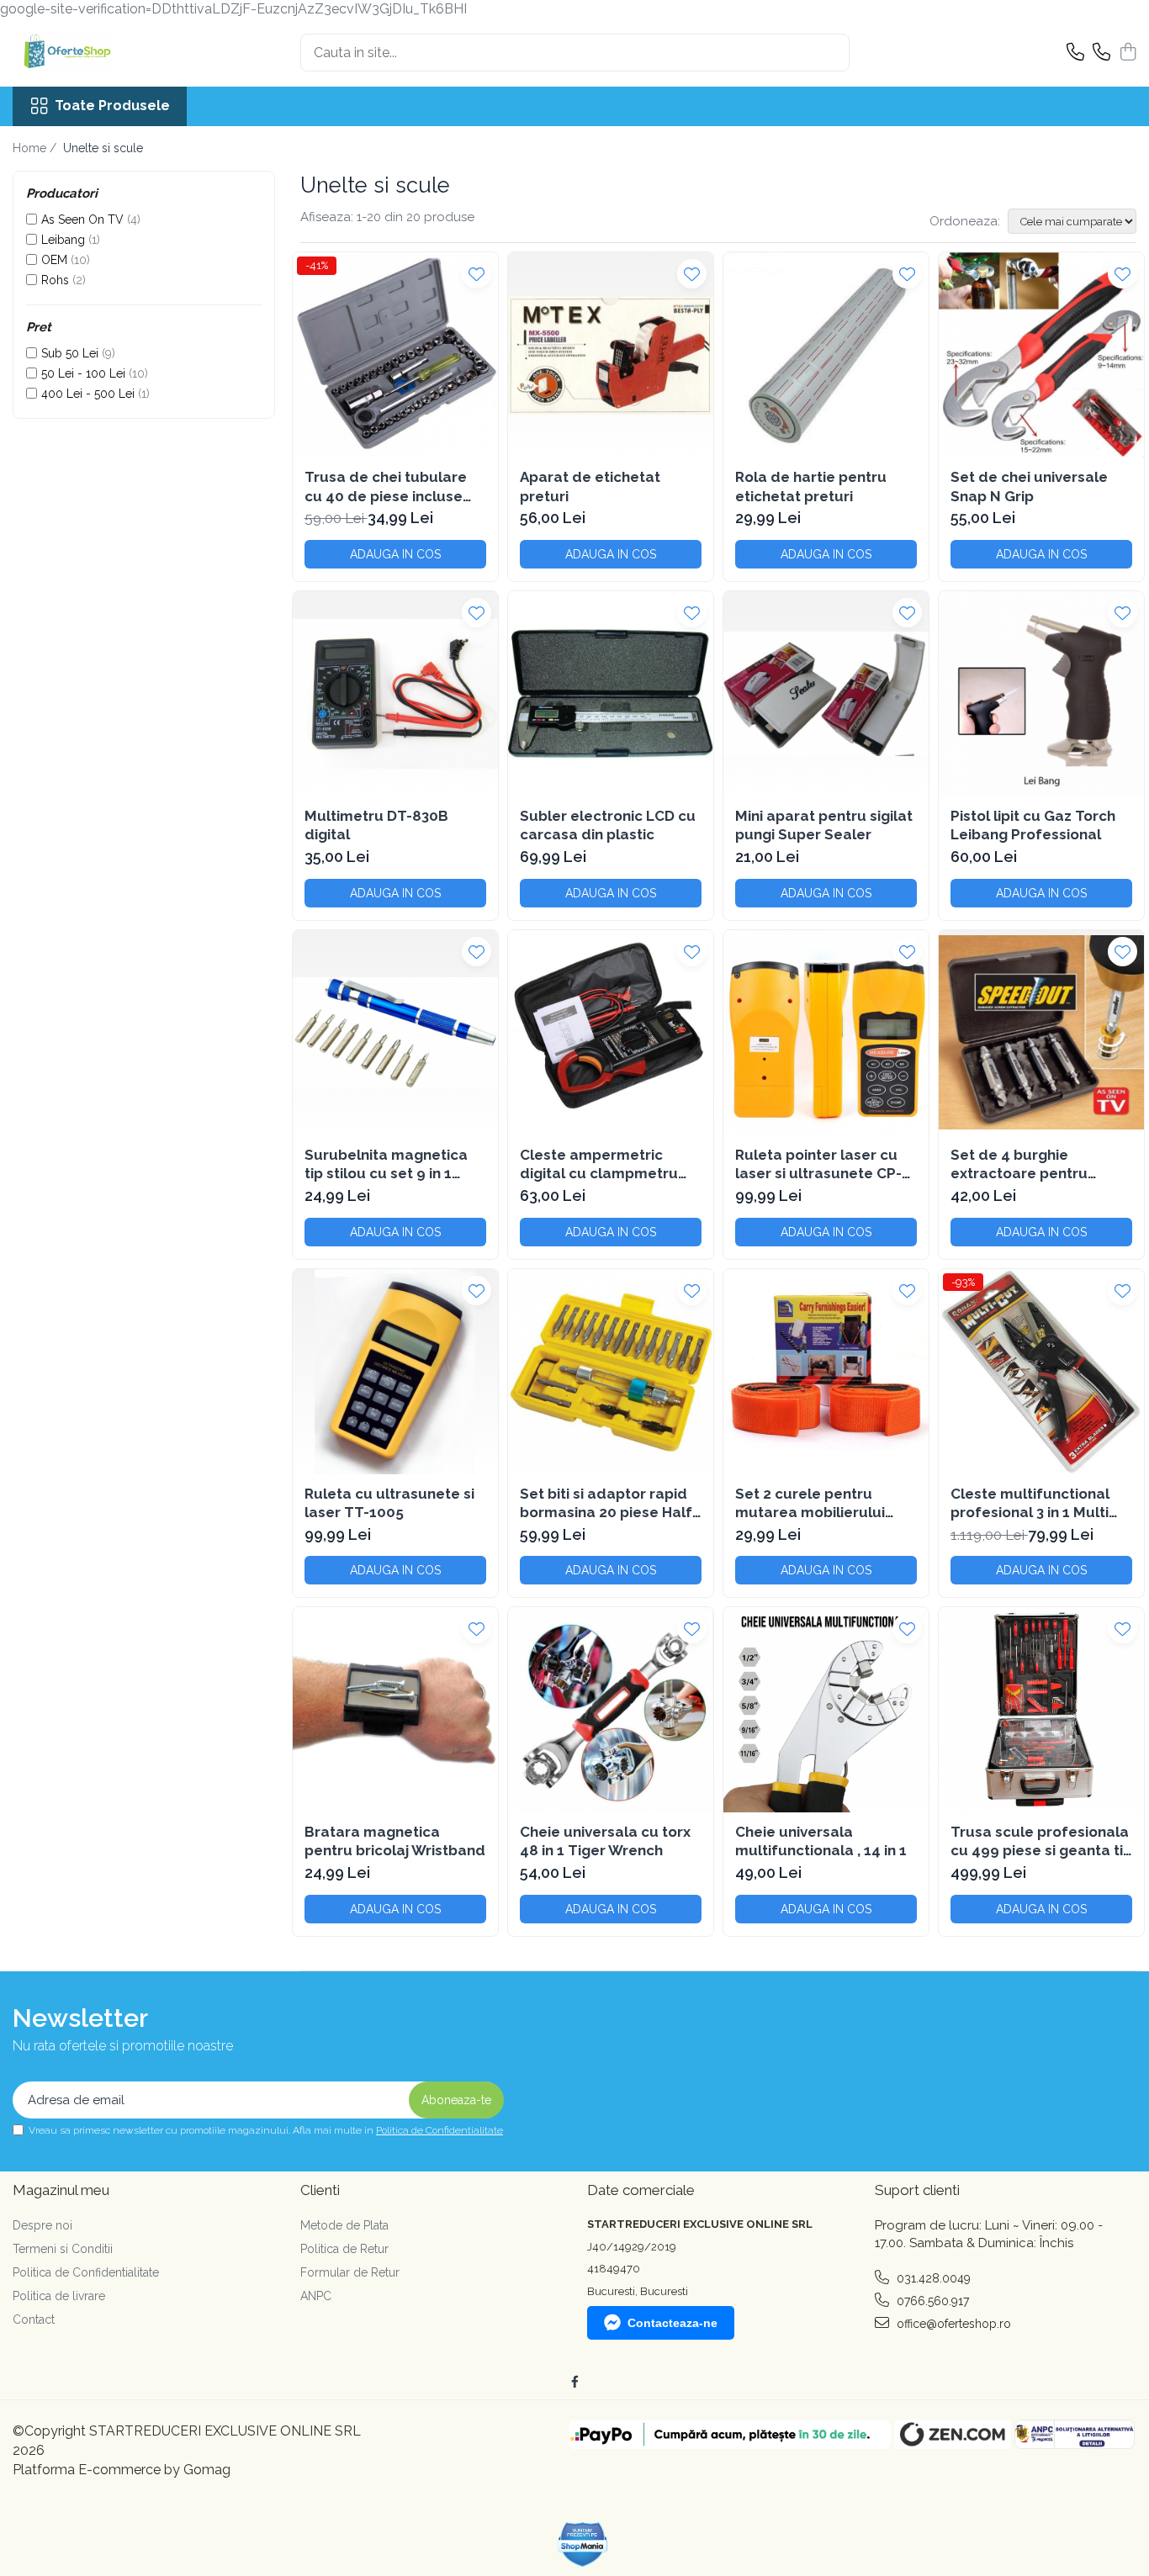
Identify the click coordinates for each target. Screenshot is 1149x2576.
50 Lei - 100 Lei (83, 373)
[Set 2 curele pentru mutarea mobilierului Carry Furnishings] (826, 1372)
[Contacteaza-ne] (1075, 53)
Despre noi (42, 2225)
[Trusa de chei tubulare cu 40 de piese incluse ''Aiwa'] (395, 355)
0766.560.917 (931, 2301)
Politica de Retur (344, 2249)
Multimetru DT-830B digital (376, 825)
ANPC (316, 2296)
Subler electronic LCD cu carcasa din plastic (608, 825)
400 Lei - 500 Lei (88, 394)
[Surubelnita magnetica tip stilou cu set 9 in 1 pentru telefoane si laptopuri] (395, 1033)
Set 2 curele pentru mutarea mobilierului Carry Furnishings (810, 1503)
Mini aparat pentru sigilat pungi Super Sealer (824, 825)
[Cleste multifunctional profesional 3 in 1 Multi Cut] (1041, 1372)
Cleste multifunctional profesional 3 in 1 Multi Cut (1030, 1503)
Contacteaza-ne (672, 2323)
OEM (54, 260)
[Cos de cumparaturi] (1128, 53)
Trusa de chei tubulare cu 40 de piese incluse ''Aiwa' (386, 487)
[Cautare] (829, 53)
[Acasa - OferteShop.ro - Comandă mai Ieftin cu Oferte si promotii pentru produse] (97, 53)
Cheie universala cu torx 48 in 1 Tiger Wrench (605, 1841)
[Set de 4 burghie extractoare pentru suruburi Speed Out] (1041, 1033)
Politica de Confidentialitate (439, 2130)
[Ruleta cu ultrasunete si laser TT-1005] (395, 1372)
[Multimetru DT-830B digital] (395, 694)
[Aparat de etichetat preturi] (611, 355)
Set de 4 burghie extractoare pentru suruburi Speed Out (1021, 1164)
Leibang (63, 240)
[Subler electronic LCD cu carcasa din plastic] (611, 694)
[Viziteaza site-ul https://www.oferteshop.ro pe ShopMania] (583, 2544)
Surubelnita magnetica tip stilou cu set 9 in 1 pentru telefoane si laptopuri (386, 1164)
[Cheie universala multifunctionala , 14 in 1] (826, 1710)
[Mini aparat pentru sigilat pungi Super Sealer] (826, 694)
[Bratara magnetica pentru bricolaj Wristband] (395, 1710)
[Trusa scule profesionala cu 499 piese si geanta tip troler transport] (1041, 1710)
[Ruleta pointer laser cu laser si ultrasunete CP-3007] (826, 1033)
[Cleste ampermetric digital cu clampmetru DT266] (611, 1033)
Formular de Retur (350, 2272)
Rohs (55, 280)
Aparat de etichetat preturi (590, 486)
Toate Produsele (112, 106)
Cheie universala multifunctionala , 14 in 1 (821, 1841)
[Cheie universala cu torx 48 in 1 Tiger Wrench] (611, 1710)
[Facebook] (574, 2382)
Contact (34, 2319)
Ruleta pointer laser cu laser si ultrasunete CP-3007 (818, 1164)
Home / (36, 148)
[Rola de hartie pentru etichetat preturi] (826, 355)
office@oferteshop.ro (952, 2324)
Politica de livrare (59, 2296)
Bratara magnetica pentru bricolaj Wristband (395, 1841)
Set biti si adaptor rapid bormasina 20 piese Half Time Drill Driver (606, 1503)
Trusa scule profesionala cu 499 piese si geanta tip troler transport (1041, 1841)
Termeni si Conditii (63, 2249)
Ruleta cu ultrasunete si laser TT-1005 (389, 1503)
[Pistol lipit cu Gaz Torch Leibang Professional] (1041, 694)
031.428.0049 (932, 2278)
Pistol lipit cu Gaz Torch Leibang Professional (1033, 825)
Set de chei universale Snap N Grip (1029, 486)
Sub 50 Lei (70, 353)
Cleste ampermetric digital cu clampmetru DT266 (599, 1164)
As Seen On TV (82, 220)
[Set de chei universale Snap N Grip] (1041, 355)
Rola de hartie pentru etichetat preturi (811, 486)
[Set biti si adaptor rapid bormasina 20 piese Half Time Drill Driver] (611, 1372)
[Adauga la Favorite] (477, 274)
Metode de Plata (344, 2225)
